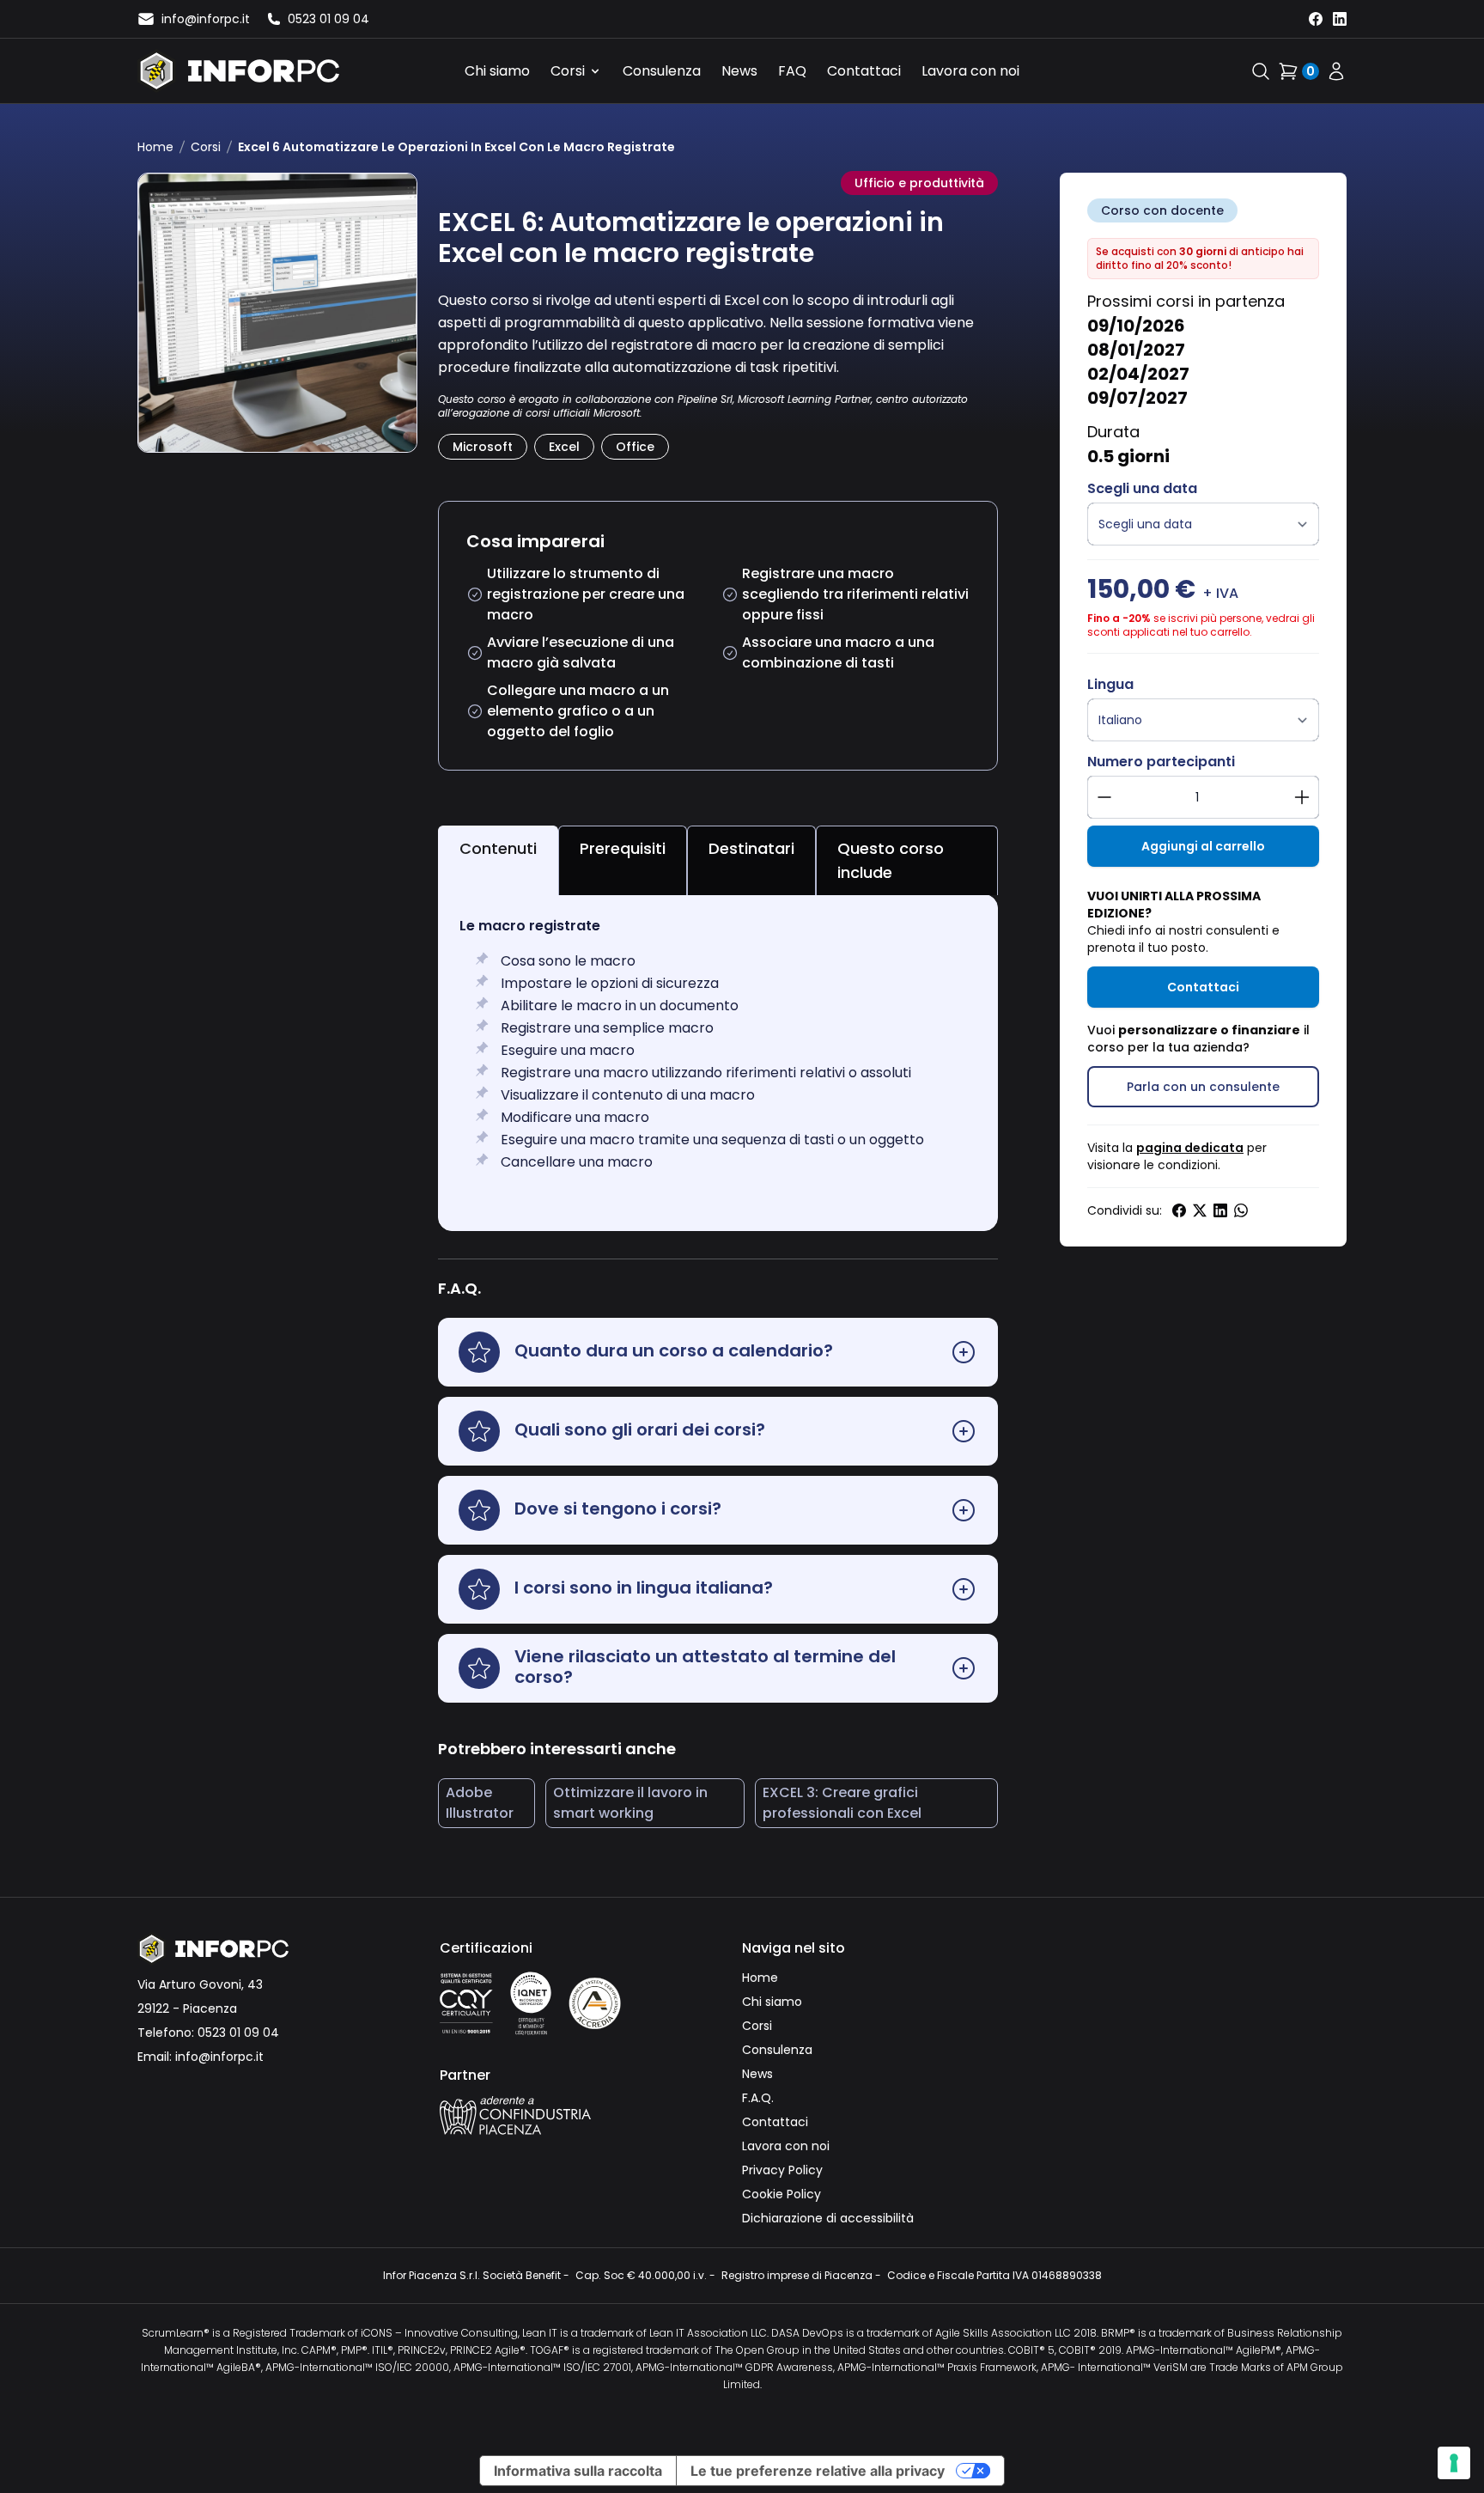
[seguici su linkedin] (1340, 19)
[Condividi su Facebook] (1179, 1210)
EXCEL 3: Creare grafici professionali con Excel (842, 1803)
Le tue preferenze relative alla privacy (818, 2471)
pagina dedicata (1190, 1148)
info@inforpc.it (219, 2057)
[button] (718, 1352)
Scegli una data (1142, 488)
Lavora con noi (970, 71)
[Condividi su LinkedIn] (1220, 1210)
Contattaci (864, 71)
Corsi (568, 71)
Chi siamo (497, 71)
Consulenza (662, 71)
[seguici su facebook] (1316, 19)
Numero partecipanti (1161, 762)
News (739, 71)
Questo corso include (891, 860)
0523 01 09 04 (238, 2033)
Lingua (1110, 684)
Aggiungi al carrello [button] (1203, 846)
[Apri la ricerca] (1261, 71)
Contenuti (498, 848)
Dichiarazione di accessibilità (828, 2218)
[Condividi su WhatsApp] (1241, 1210)
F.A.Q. (758, 2098)
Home (155, 147)
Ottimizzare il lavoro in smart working (630, 1803)
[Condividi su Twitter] (1200, 1210)
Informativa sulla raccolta (578, 2471)
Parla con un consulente (1203, 1087)
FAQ (792, 71)
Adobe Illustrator (480, 1803)
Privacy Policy (782, 2170)
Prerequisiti (623, 848)
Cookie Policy (782, 2194)
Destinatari (751, 848)
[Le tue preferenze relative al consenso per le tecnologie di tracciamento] (1454, 2463)
